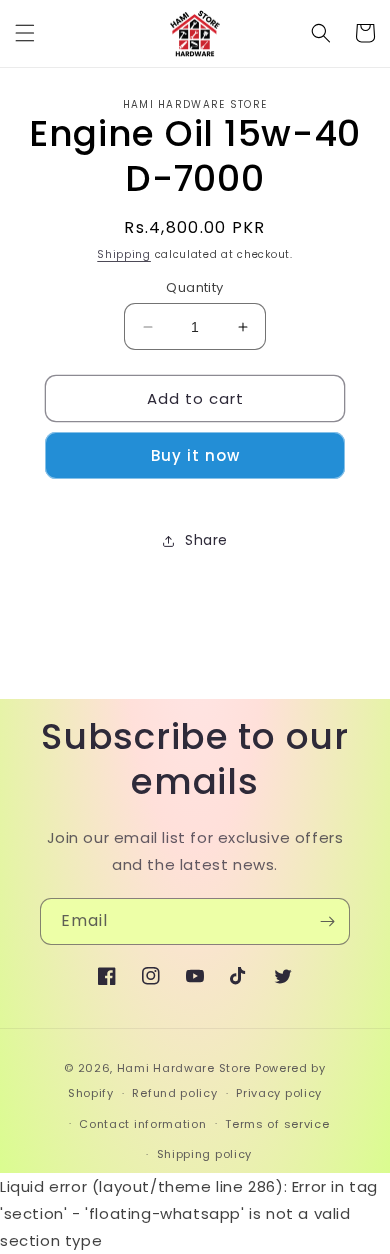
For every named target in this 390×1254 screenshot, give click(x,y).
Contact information (142, 1124)
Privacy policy (279, 1093)
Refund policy (174, 1093)
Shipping (124, 254)
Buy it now (195, 455)
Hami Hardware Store (184, 1068)
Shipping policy (205, 1154)
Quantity (194, 287)
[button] (25, 33)
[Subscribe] (327, 921)
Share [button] (206, 540)
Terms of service (277, 1124)
